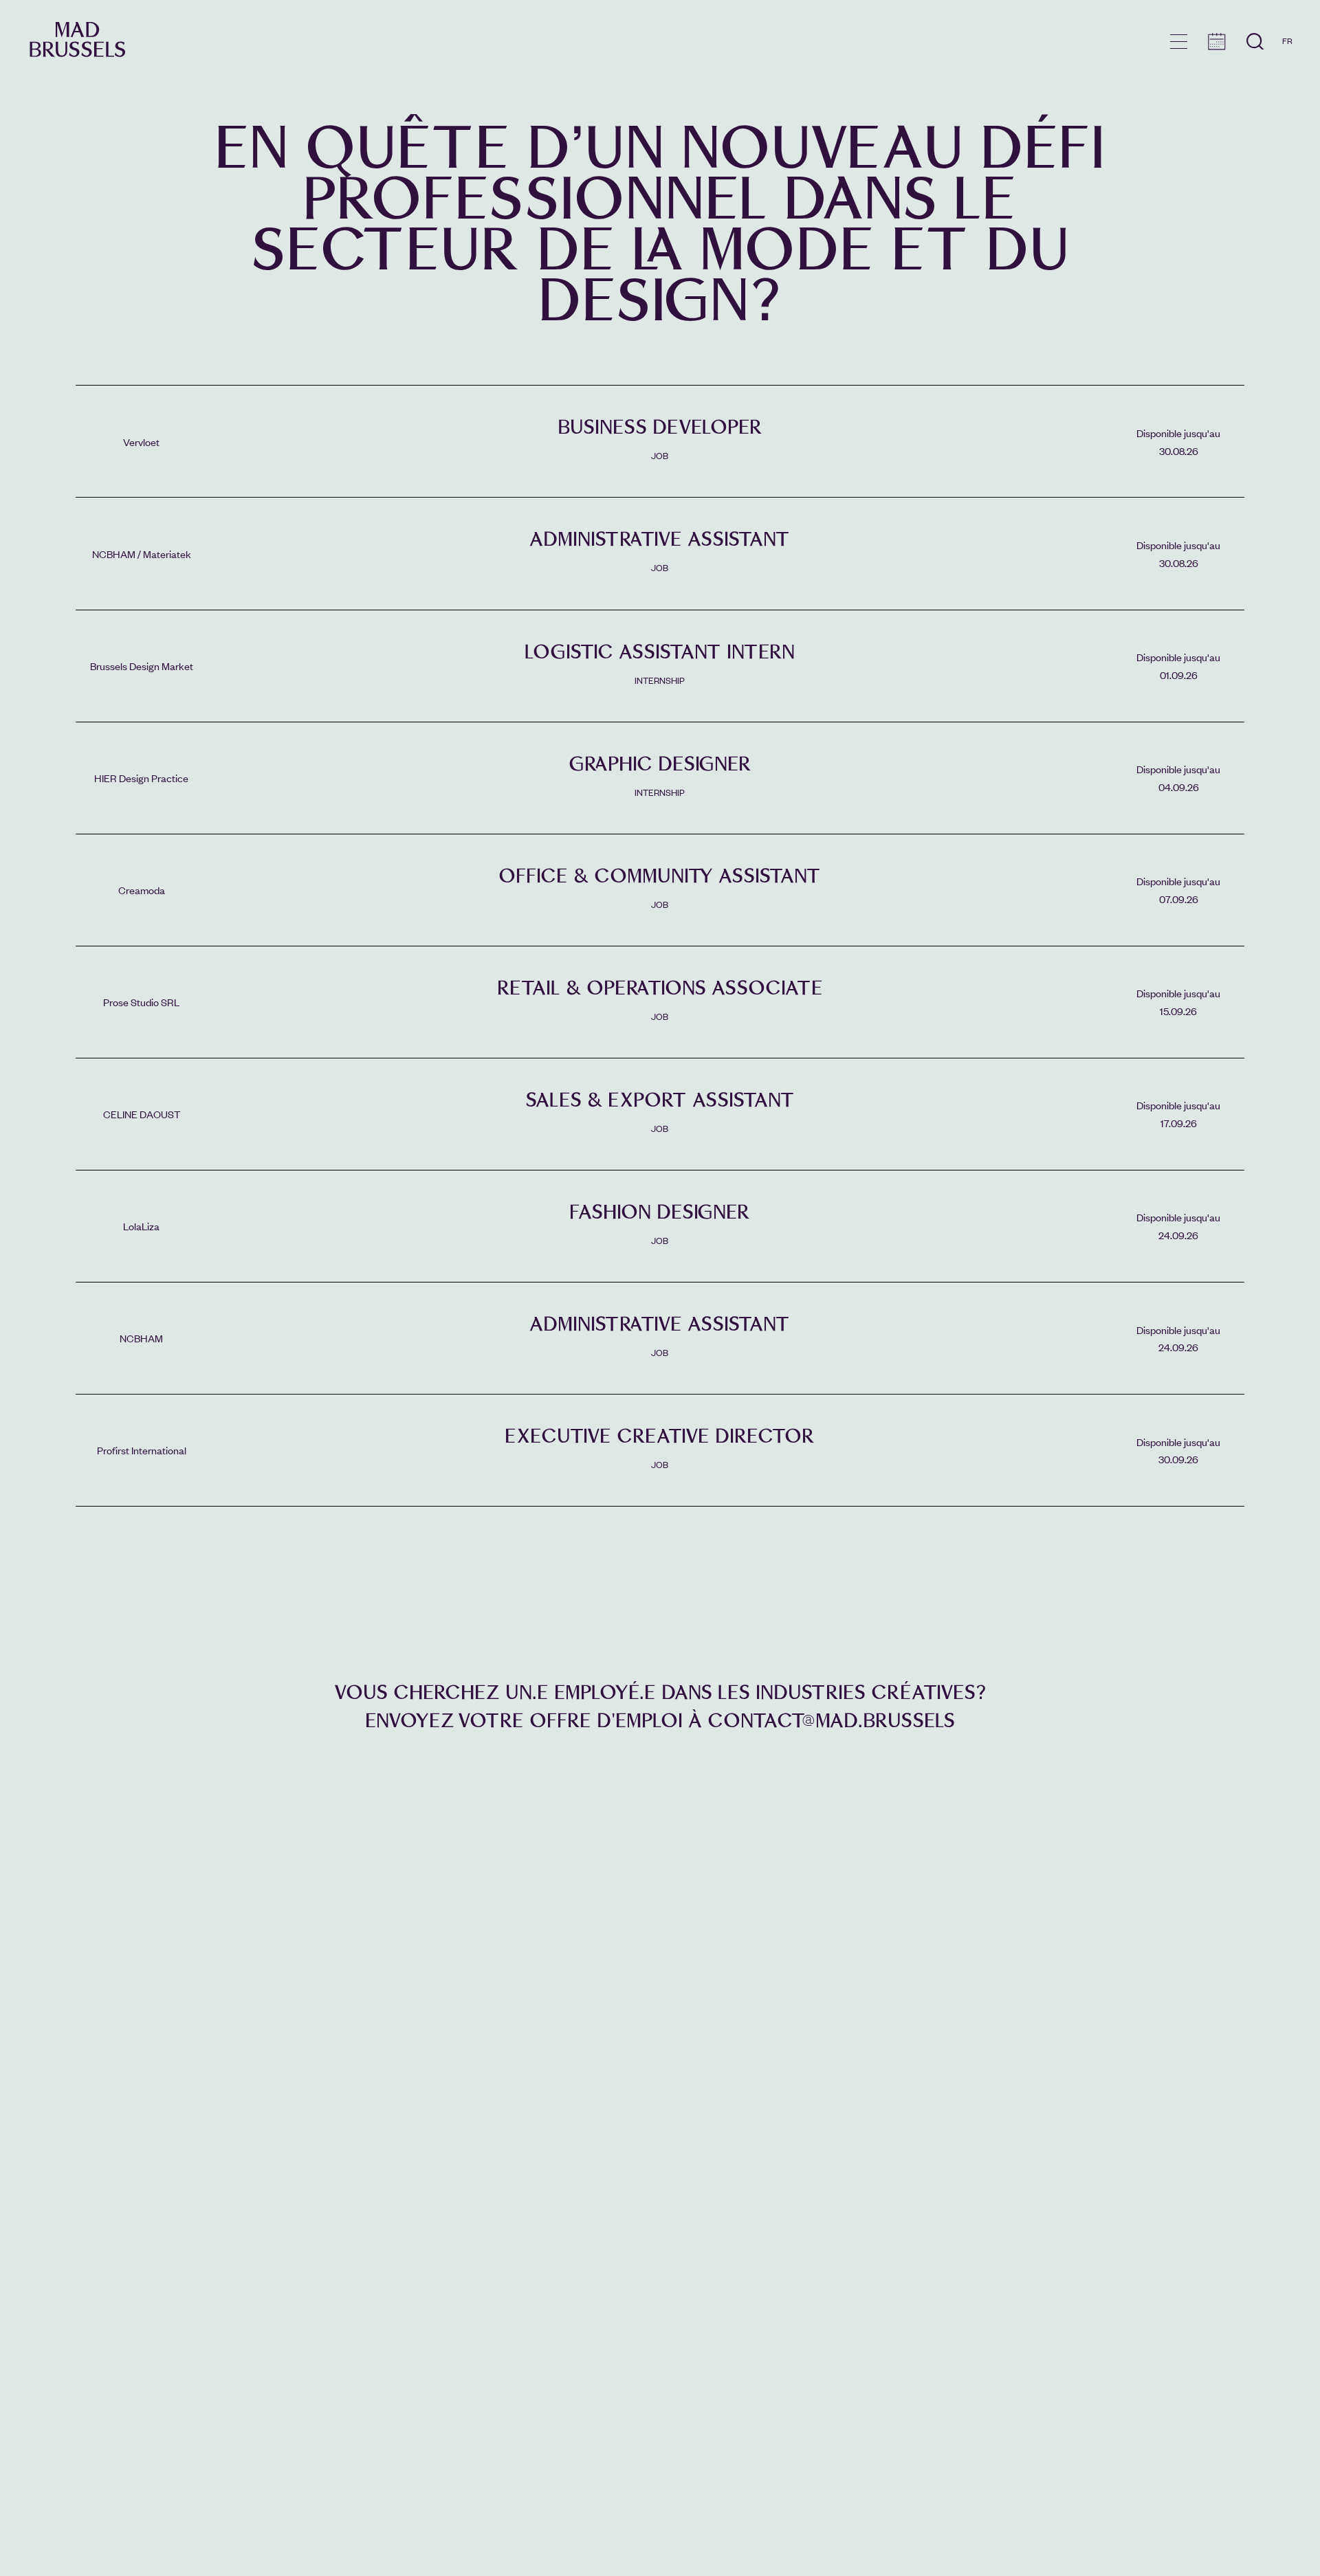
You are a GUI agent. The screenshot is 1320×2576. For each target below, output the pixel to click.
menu (1179, 42)
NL (1287, 80)
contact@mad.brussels (831, 1721)
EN (1287, 60)
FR (1287, 41)
